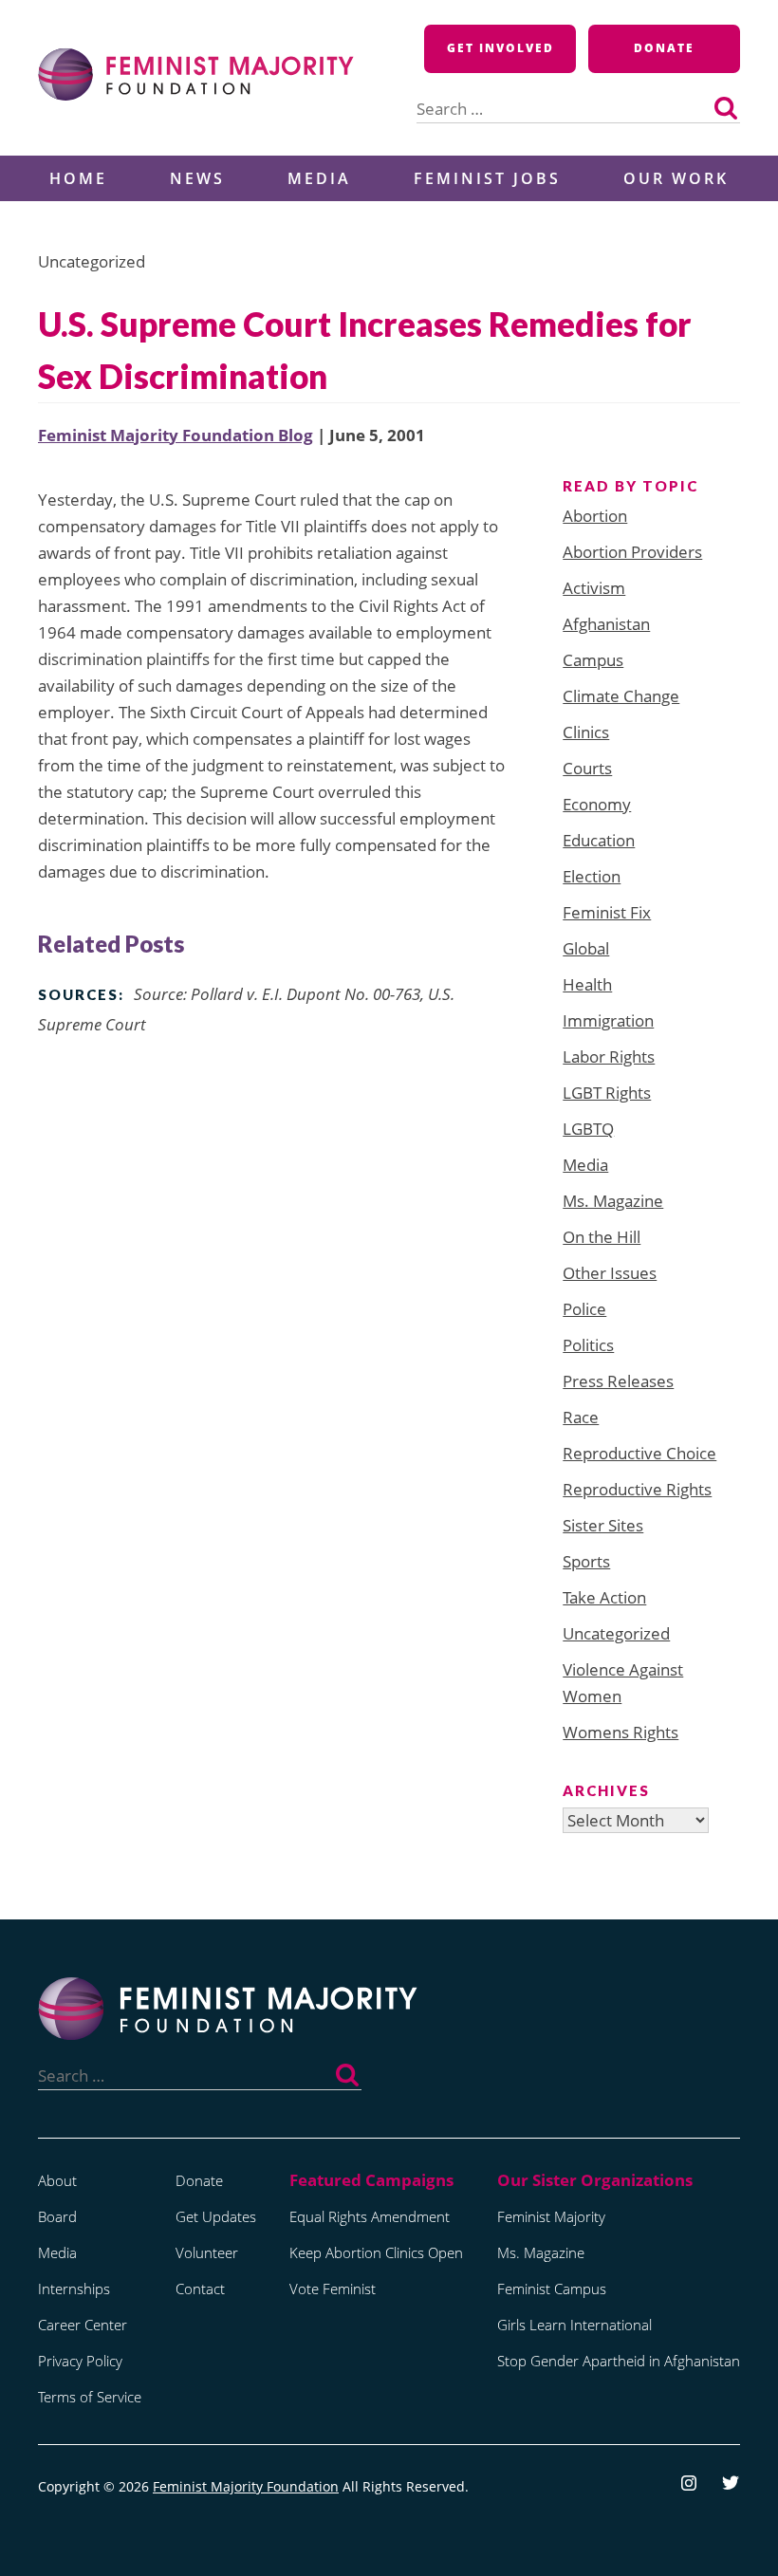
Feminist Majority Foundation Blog (176, 435)
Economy (597, 804)
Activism (594, 588)
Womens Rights (621, 1732)
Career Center (83, 2325)
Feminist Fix (607, 912)
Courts (587, 768)
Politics (588, 1345)
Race (581, 1417)
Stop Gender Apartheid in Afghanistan (619, 2361)
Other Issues (610, 1273)
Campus (593, 660)
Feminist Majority (551, 2216)
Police (584, 1309)
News (197, 178)
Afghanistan (606, 624)
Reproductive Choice (639, 1453)
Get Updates (216, 2216)
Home (78, 178)
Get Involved (500, 48)
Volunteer (207, 2252)
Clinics (586, 732)
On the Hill (602, 1237)
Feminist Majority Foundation (246, 2486)
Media (319, 178)
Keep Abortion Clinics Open (376, 2252)
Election (592, 876)
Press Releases (618, 1381)
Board (57, 2216)
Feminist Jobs (487, 178)
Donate (664, 48)
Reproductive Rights (637, 1489)
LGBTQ (588, 1129)
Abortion (595, 516)
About (57, 2180)
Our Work (676, 178)
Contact (200, 2289)
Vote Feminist (333, 2289)
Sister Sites (603, 1525)
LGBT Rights (607, 1093)
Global (586, 948)
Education (599, 840)
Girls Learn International (574, 2325)
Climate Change (621, 696)
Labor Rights (609, 1056)
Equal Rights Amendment (370, 2216)
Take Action (604, 1597)
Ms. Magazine (613, 1201)
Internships (74, 2289)
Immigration (608, 1020)
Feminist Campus (552, 2289)
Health (587, 984)
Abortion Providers (632, 552)
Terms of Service (90, 2397)
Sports (586, 1561)
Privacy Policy (80, 2361)
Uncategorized (616, 1633)
